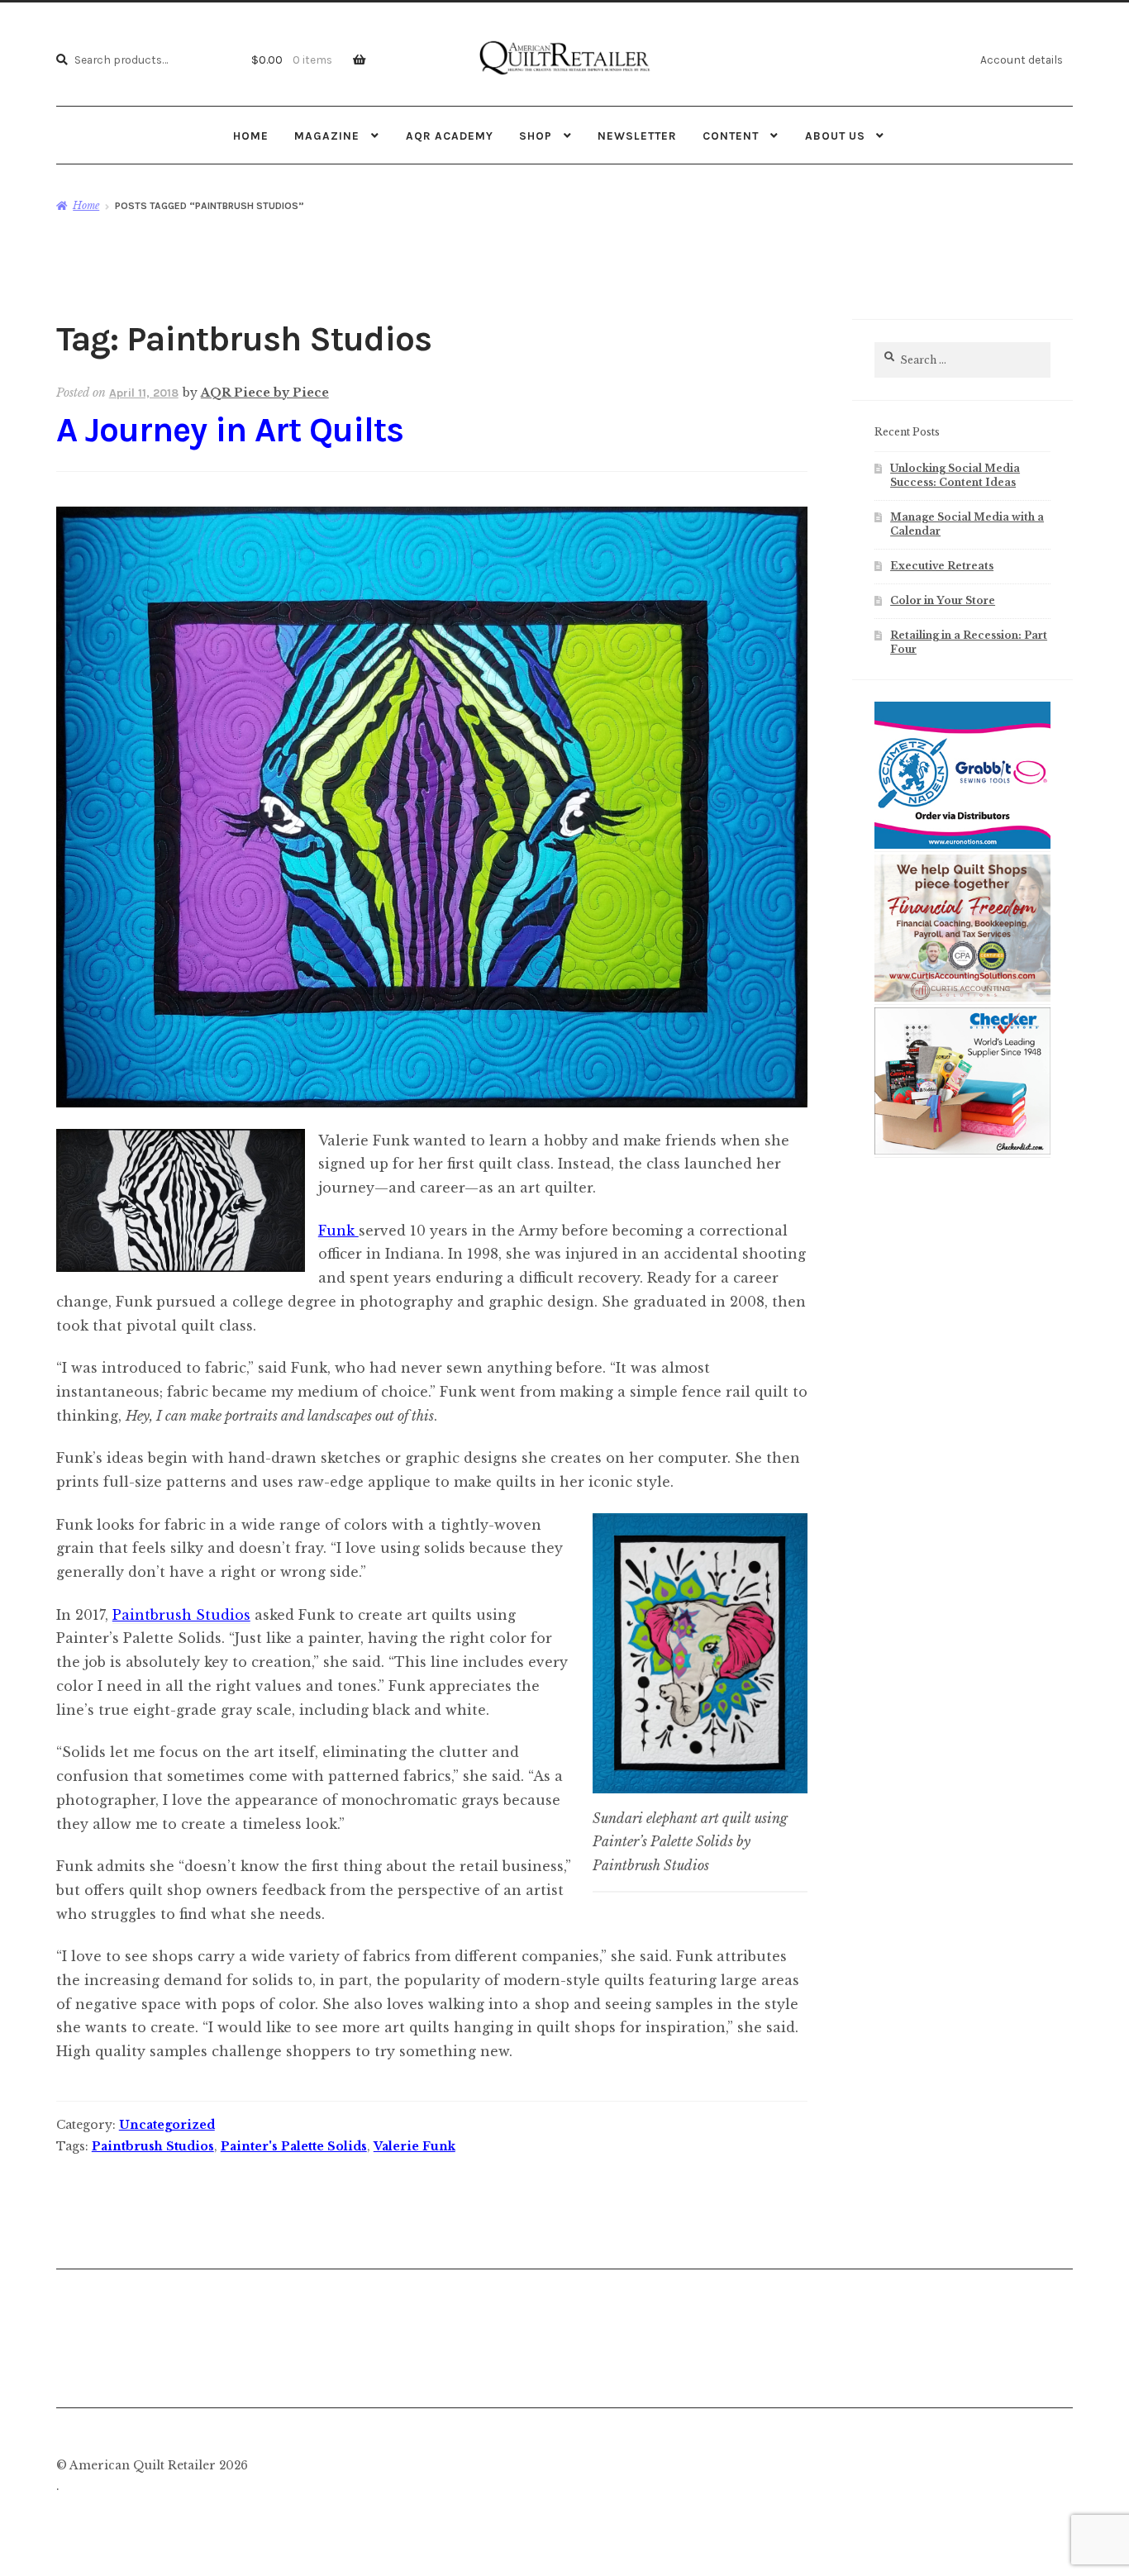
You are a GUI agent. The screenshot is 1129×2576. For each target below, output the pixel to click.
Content (731, 136)
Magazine (327, 136)
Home (251, 136)
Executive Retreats (942, 566)
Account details (1022, 60)
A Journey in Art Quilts (230, 430)
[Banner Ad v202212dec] (963, 998)
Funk (338, 1231)
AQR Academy (450, 136)
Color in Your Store (943, 600)
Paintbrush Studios (181, 1615)
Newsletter (637, 136)
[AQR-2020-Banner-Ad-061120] (963, 845)
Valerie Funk (414, 2146)
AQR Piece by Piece (265, 393)
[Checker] (963, 1151)
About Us (835, 136)
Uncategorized (167, 2125)
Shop (536, 136)
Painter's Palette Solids (294, 2146)
